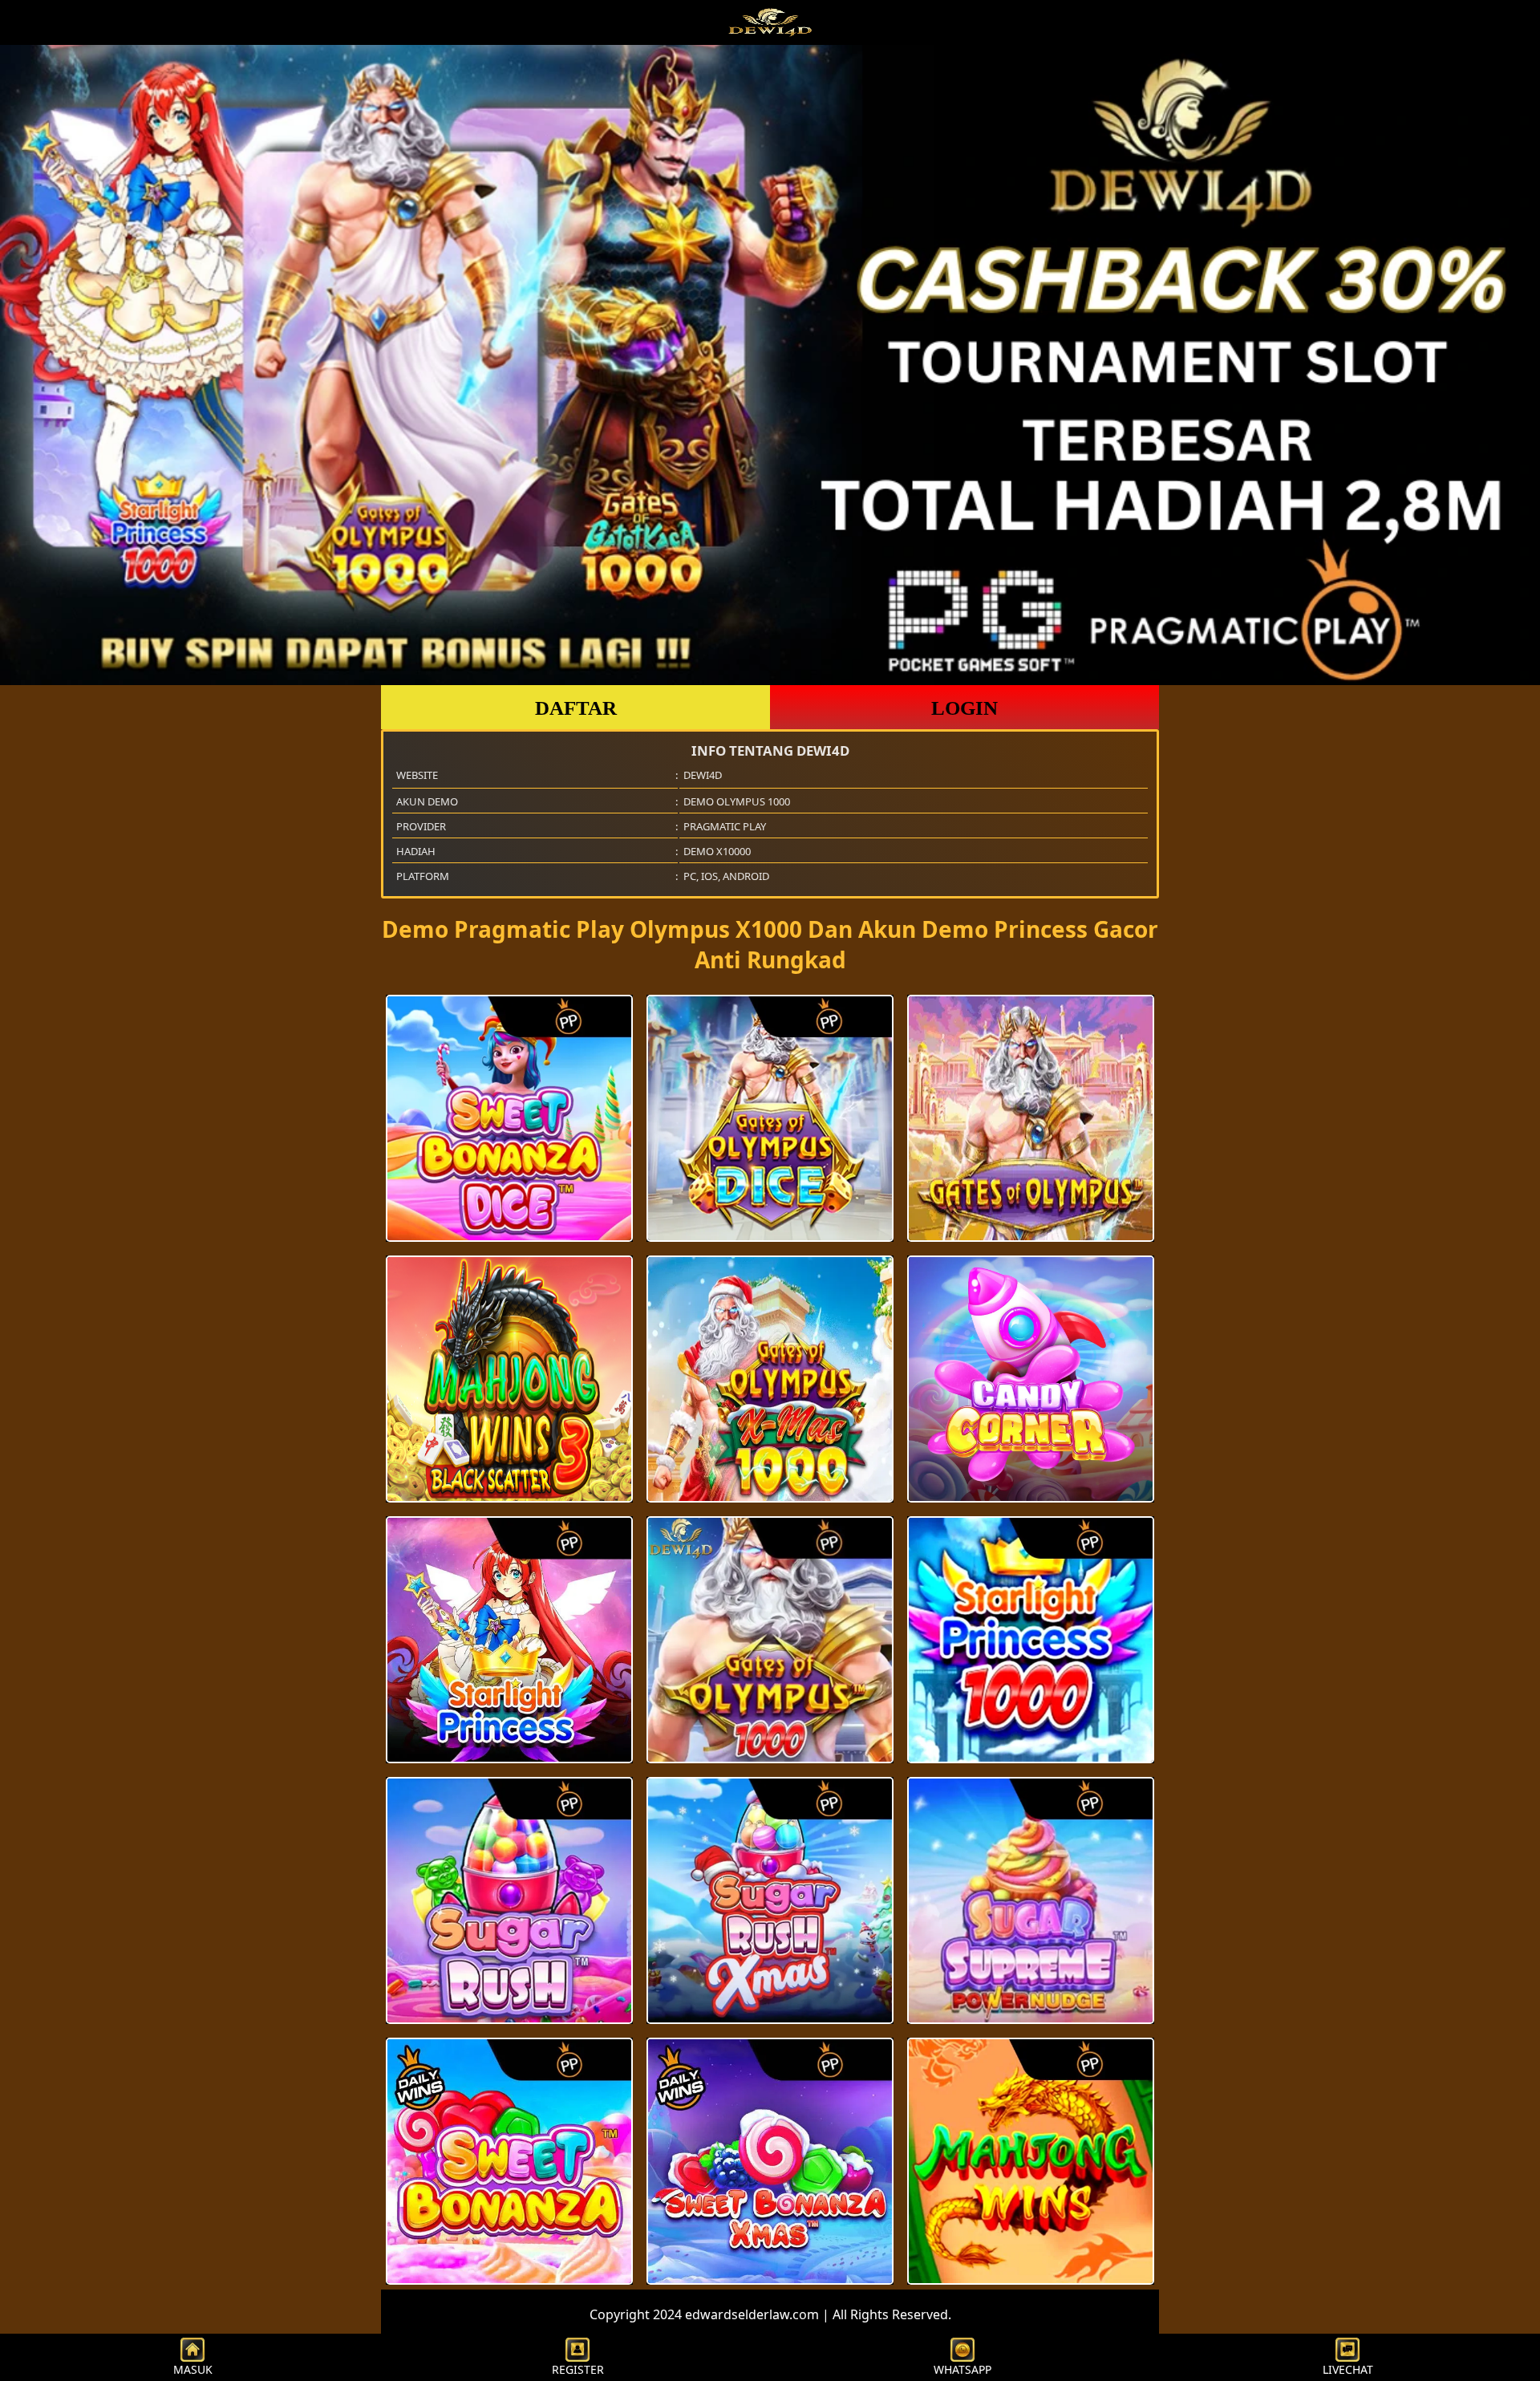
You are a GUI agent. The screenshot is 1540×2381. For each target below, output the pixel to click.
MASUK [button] (193, 2369)
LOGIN (965, 708)
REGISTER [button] (578, 2369)
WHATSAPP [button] (962, 2369)
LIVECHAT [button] (1348, 2369)
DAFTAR (576, 708)
